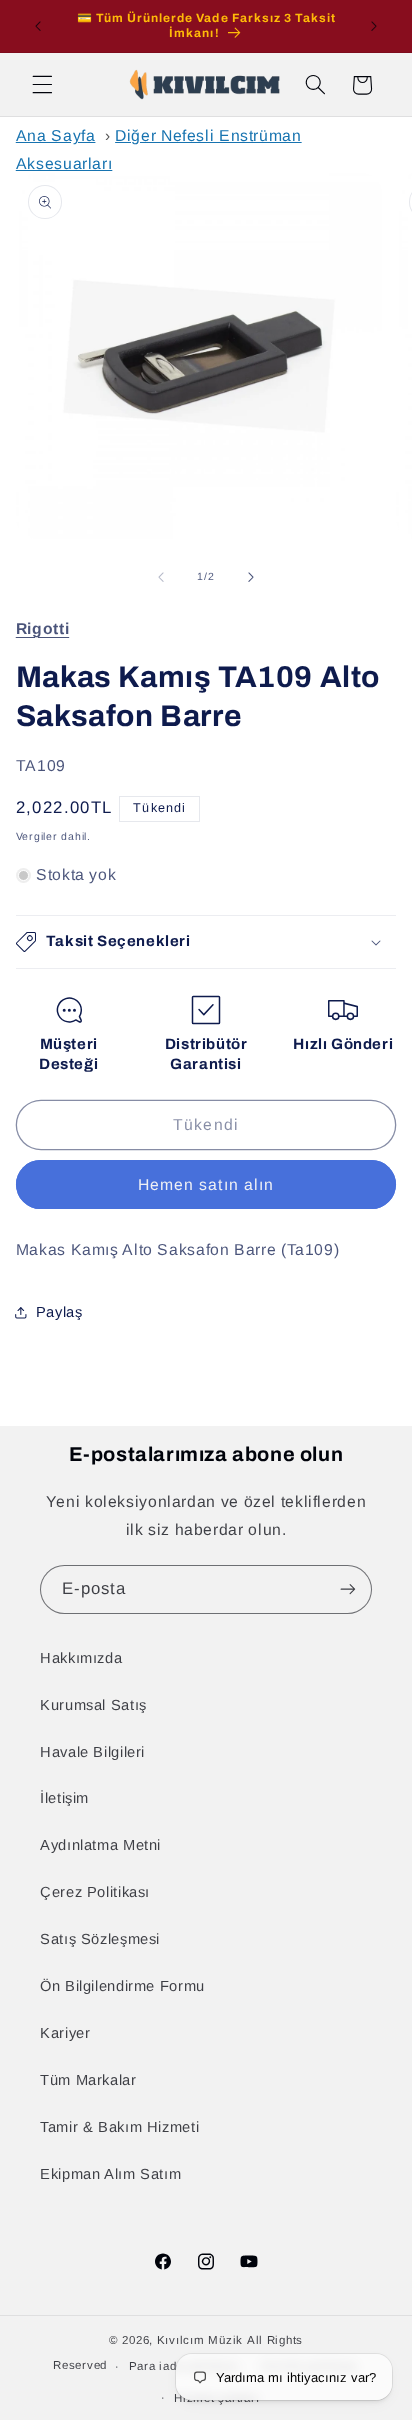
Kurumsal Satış (93, 1705)
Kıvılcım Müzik (200, 2340)
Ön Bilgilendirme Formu (122, 1986)
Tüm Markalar (88, 2080)
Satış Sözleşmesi (100, 1939)
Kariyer (65, 2033)
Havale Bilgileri (92, 1752)
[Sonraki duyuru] (374, 26)
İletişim (64, 1798)
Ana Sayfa (56, 135)
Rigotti (42, 628)
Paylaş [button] (59, 1312)
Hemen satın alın (206, 1184)
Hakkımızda (81, 1658)
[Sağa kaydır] (251, 577)
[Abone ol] (348, 1589)
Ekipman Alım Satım (110, 2174)
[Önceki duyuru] (38, 26)
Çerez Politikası (95, 1892)
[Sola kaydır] (161, 577)
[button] (42, 85)
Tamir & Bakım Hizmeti (119, 2127)
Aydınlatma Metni (100, 1845)
